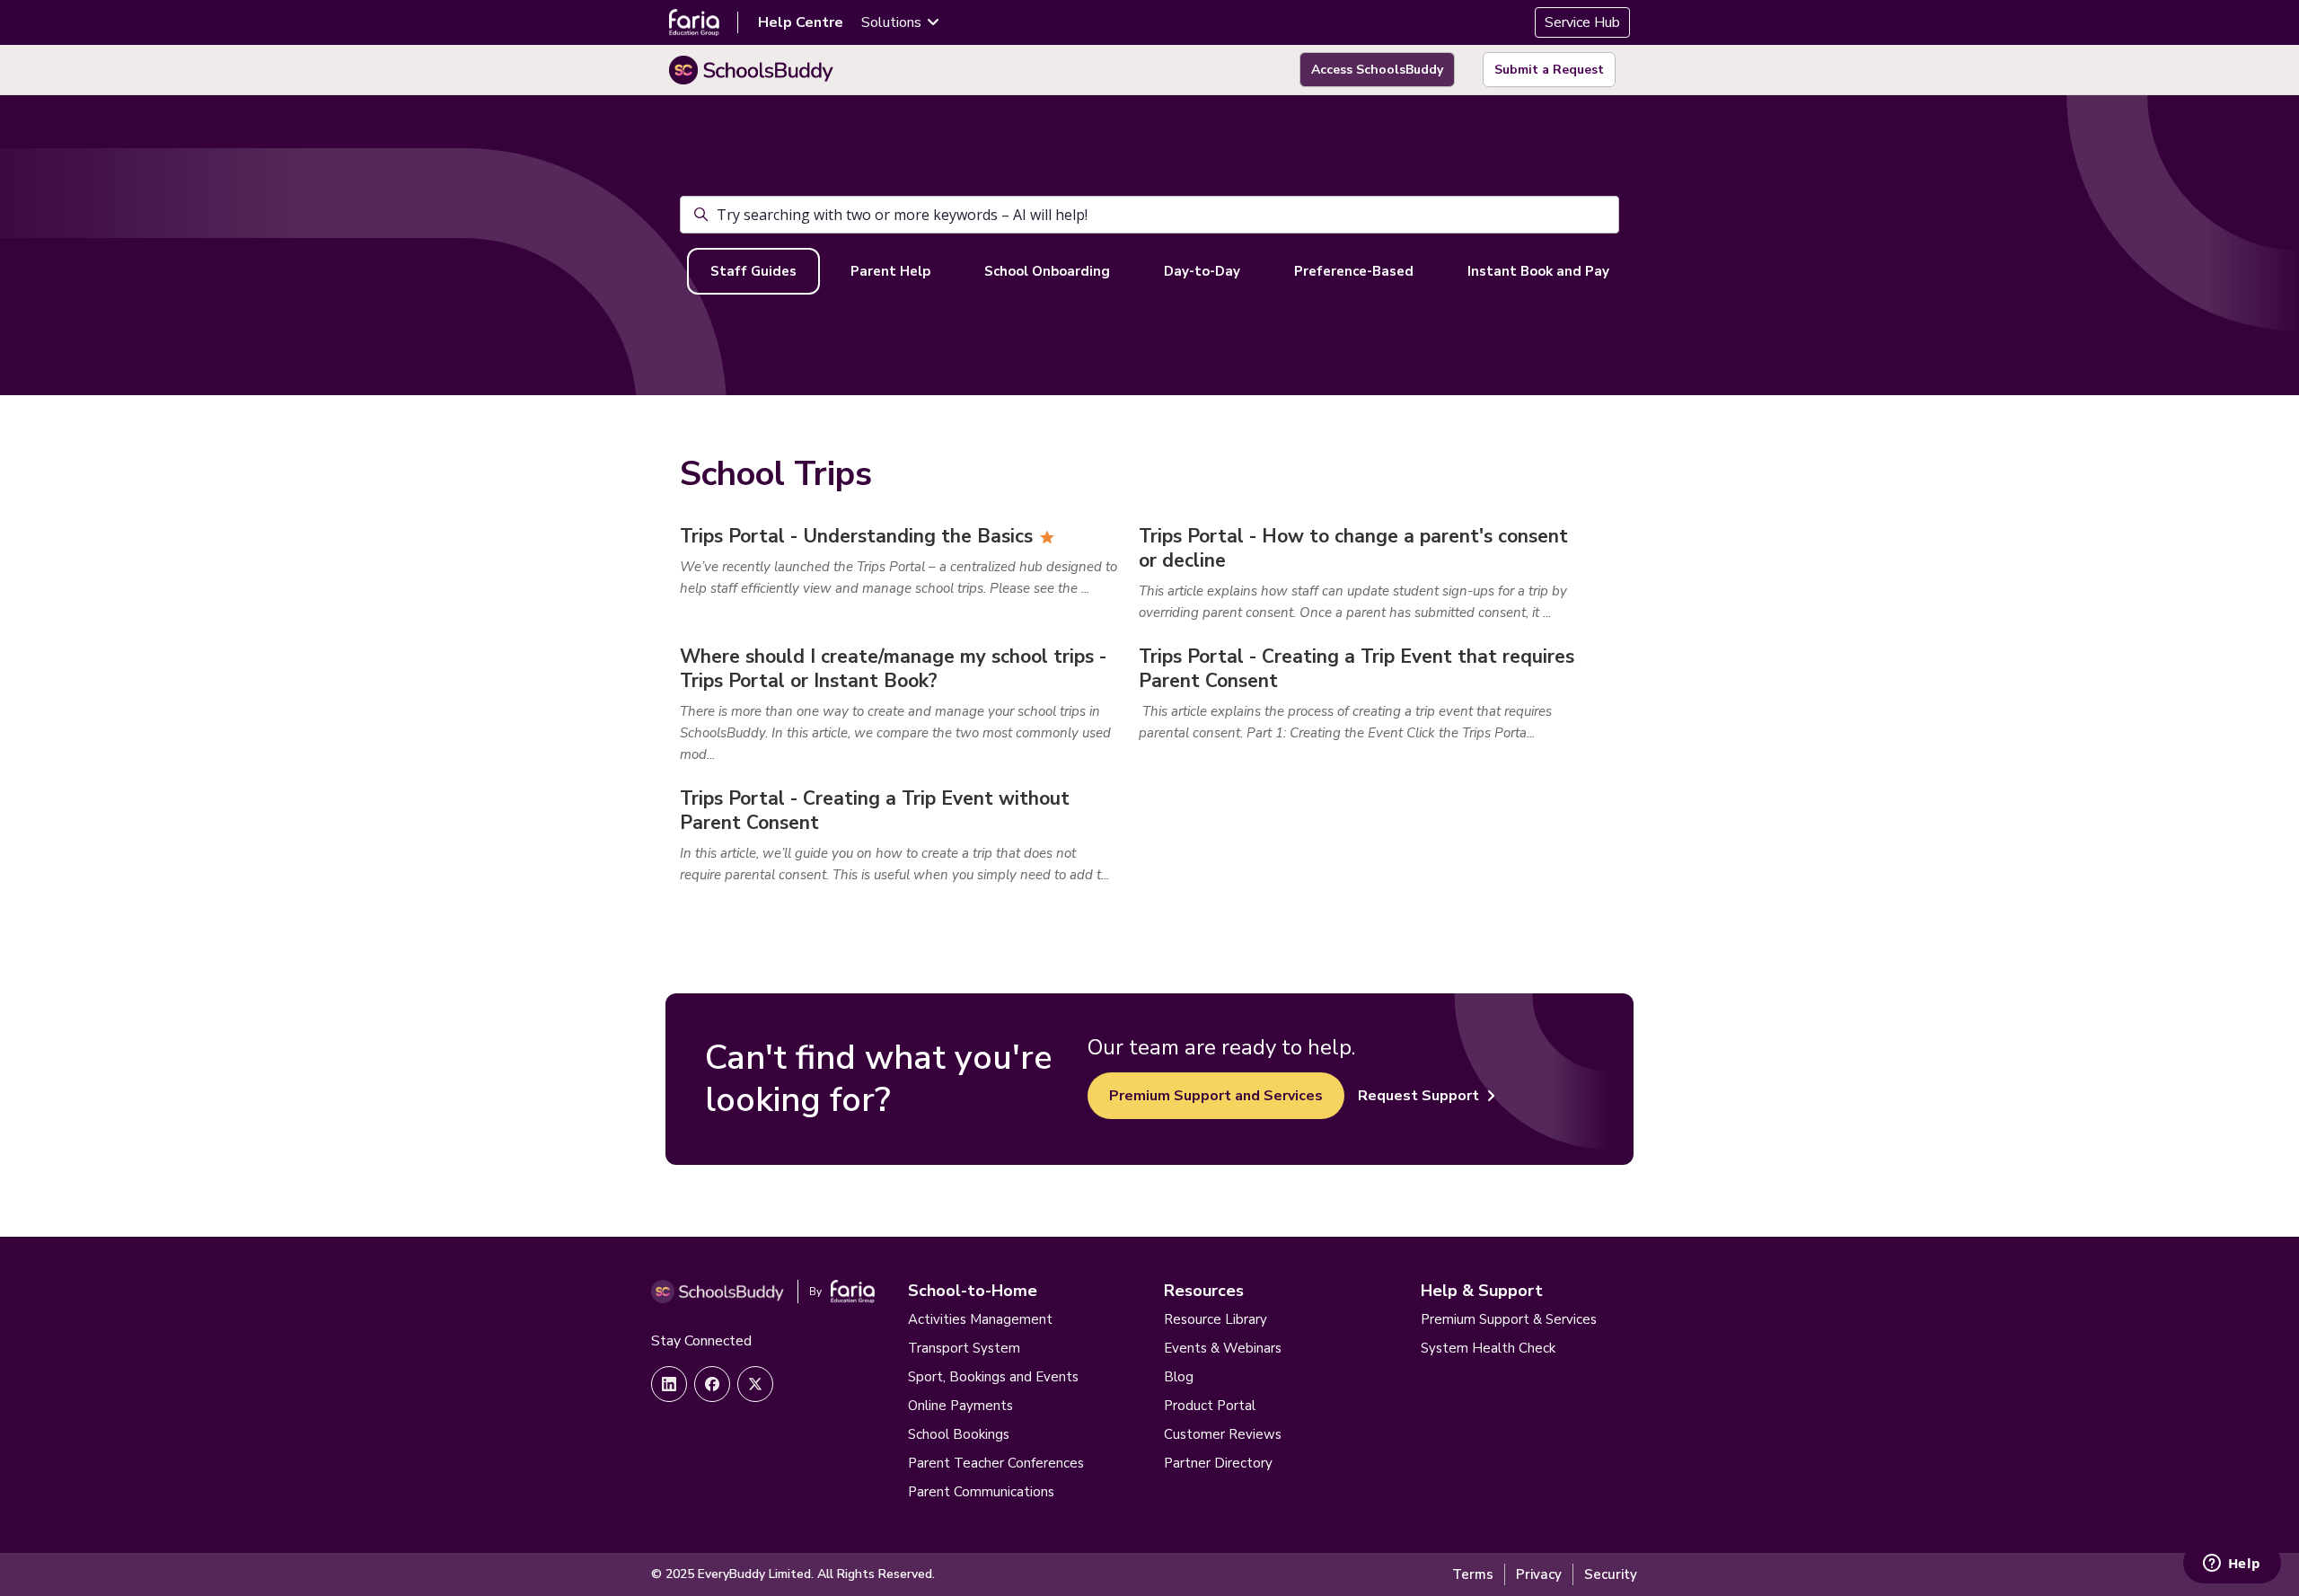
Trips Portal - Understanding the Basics (856, 536)
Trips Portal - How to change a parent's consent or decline (1353, 548)
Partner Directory (1218, 1463)
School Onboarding (1047, 271)
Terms (1473, 1574)
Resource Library (1216, 1319)
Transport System (964, 1348)
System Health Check (1488, 1348)
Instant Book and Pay (1538, 271)
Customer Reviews (1223, 1434)
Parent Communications (981, 1492)
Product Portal (1210, 1406)
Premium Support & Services (1509, 1319)
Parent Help (890, 271)
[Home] (751, 70)
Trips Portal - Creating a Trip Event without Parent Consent (875, 811)
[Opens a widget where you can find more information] (2232, 1565)
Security (1611, 1574)
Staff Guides (753, 271)
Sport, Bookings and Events (993, 1377)
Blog (1179, 1377)
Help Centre (801, 22)
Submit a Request (1549, 70)
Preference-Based (1354, 271)
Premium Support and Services (1216, 1096)
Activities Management (980, 1319)
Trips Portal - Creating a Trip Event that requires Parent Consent (1356, 669)
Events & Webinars (1223, 1348)
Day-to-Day (1202, 271)
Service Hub (1582, 22)
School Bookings (959, 1434)
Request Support (1418, 1096)
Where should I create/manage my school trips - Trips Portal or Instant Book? (893, 669)
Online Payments (960, 1406)
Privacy (1539, 1574)
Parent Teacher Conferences (996, 1463)
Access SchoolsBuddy (1377, 70)
